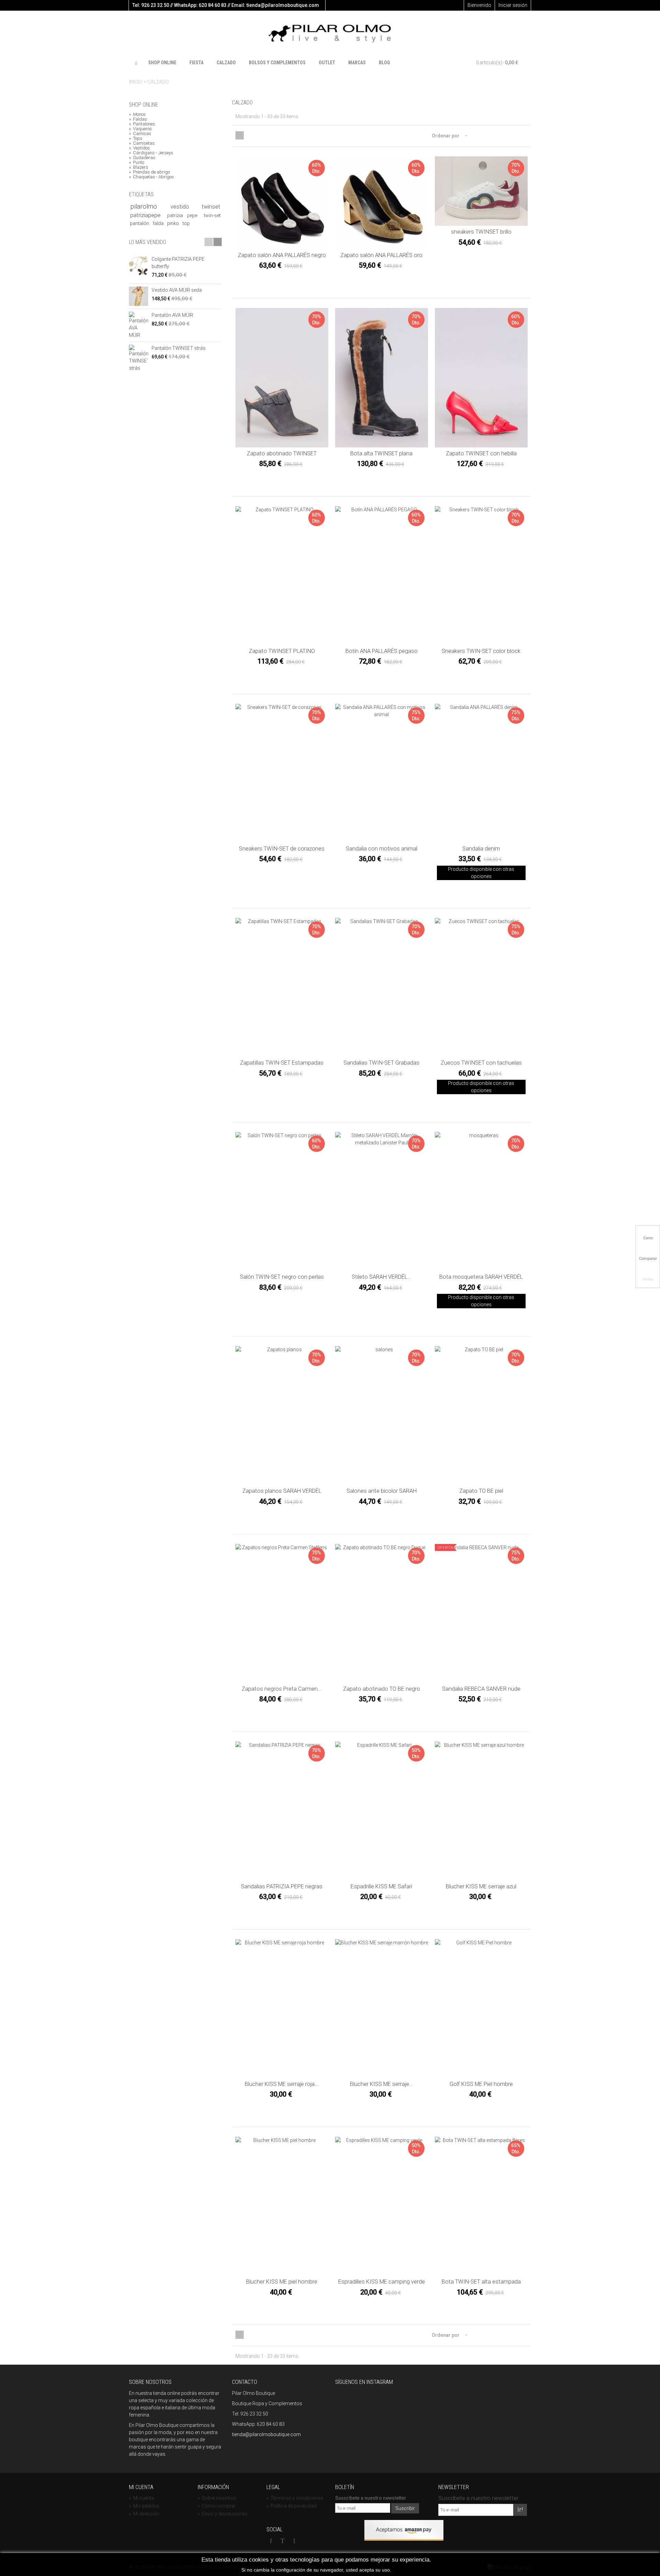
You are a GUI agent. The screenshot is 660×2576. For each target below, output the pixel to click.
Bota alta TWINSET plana (381, 453)
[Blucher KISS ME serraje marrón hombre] (382, 2009)
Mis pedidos (144, 2506)
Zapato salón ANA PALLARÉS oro (381, 255)
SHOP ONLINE (162, 63)
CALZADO (226, 63)
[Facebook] (271, 2541)
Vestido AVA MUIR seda (177, 290)
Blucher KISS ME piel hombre (282, 2282)
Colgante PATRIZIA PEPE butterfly (178, 263)
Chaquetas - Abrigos (151, 177)
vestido (185, 207)
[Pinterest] (294, 2541)
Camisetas (142, 143)
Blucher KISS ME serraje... (382, 2084)
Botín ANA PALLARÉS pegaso (382, 651)
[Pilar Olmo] (330, 34)
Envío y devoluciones (223, 2514)
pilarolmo (149, 207)
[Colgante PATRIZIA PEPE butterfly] (139, 265)
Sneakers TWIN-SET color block (481, 651)
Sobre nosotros (217, 2498)
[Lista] (248, 135)
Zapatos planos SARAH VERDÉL (282, 1491)
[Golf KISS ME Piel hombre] (481, 2009)
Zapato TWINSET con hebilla (481, 453)
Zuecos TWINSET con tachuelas (481, 1063)
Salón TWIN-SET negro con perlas (282, 1277)
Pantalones (142, 124)
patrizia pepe (184, 215)
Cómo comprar (217, 2506)
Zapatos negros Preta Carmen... (282, 1689)
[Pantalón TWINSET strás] (139, 358)
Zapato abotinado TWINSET (282, 453)
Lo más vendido (147, 242)
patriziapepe (148, 215)
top (186, 223)
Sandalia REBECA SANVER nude (481, 1689)
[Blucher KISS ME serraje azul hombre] (481, 1811)
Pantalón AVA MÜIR (172, 315)
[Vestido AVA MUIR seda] (139, 296)
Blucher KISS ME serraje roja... (282, 2084)
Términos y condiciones (295, 2498)
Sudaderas (142, 158)
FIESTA (196, 63)
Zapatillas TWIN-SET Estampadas (282, 1063)
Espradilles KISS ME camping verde (382, 2282)
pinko (174, 223)
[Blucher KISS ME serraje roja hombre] (282, 2009)
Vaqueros (140, 129)
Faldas (138, 119)
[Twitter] (283, 2541)
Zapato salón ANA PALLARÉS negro (282, 255)
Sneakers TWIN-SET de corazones (282, 849)
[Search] (525, 63)
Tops (136, 138)
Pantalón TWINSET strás (179, 348)
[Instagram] (306, 2541)
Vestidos (139, 148)
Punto (136, 163)
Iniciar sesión (513, 5)
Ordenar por (446, 136)
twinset (211, 207)
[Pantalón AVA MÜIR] (139, 325)
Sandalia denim (481, 849)
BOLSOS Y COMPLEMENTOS (277, 63)
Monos (137, 114)
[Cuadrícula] (240, 135)
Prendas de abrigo (149, 172)
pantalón (140, 223)
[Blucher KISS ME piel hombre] (282, 2206)
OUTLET (327, 63)
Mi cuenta (141, 2498)
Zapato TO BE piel (481, 1491)
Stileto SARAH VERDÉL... (382, 1277)
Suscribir (405, 2508)
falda (159, 223)
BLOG (384, 63)
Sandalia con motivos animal (382, 849)
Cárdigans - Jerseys (151, 153)
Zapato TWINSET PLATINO (282, 651)
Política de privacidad (291, 2506)
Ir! (520, 2510)
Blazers (139, 167)
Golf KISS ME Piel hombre (481, 2084)
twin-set (212, 215)
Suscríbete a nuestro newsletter (371, 2498)
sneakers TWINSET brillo (481, 232)
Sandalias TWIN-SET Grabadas (381, 1063)
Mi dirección (144, 2514)
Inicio (135, 82)
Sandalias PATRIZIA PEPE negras (282, 1886)
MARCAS (357, 63)
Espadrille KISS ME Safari (381, 1886)
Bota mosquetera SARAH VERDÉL (481, 1277)
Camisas (140, 134)
